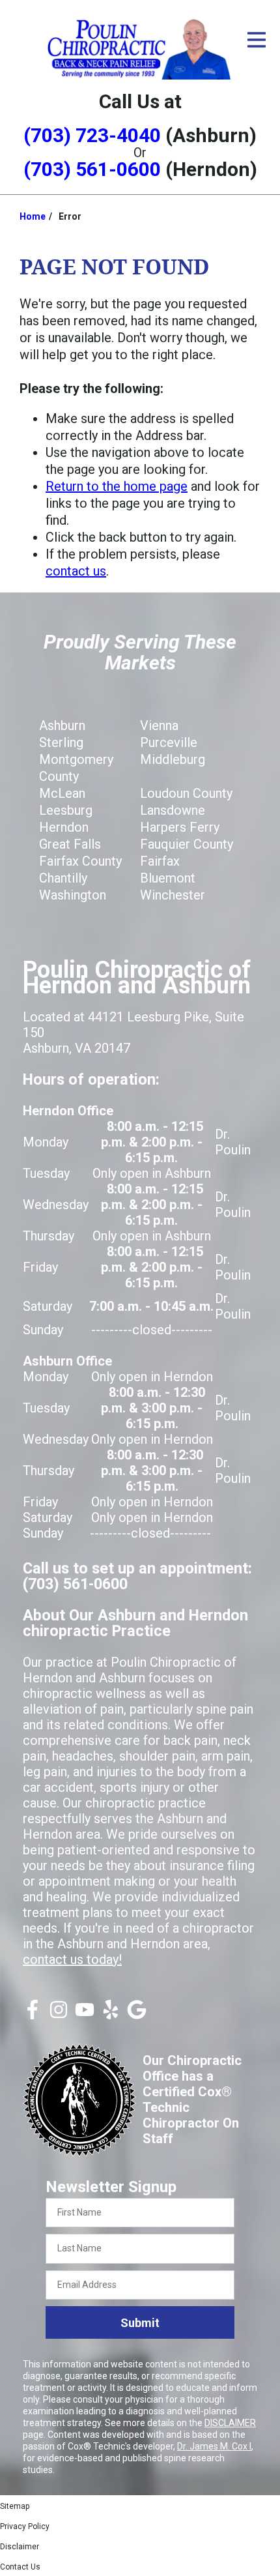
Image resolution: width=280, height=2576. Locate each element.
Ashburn (62, 725)
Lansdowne (173, 810)
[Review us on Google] (137, 2015)
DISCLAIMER (230, 2423)
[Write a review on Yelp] (111, 2015)
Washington (73, 895)
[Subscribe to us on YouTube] (85, 2015)
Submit (140, 2323)
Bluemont (168, 878)
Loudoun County (186, 793)
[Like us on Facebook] (33, 2015)
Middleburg (173, 759)
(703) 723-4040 (92, 135)
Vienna (159, 725)
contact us (76, 571)
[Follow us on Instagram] (59, 2015)
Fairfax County (80, 861)
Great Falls (70, 844)
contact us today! (72, 1959)
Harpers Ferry (180, 827)
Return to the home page (117, 486)
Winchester (173, 895)
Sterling (61, 742)
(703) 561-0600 (92, 169)
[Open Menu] (257, 40)
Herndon (64, 827)
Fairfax (160, 861)
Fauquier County (187, 844)
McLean (62, 793)
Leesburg (66, 810)
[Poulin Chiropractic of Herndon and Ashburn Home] (140, 48)
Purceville (169, 742)
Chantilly (63, 878)
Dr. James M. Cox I (214, 2446)
